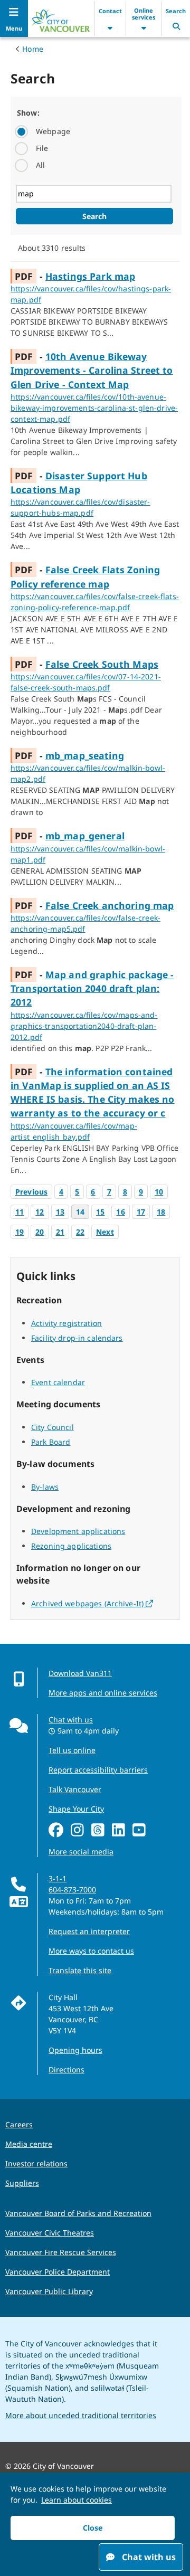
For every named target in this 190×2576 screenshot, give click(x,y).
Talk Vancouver (75, 1789)
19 (20, 1232)
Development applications (78, 1531)
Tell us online (72, 1750)
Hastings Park (90, 276)
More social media (81, 1851)
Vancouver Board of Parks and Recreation (78, 2213)
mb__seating (85, 755)
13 (60, 1212)
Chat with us (71, 1720)
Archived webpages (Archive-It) (92, 1603)
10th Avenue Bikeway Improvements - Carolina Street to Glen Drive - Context (92, 370)
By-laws (45, 1487)
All (40, 165)
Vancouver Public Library (49, 2291)
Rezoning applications (71, 1546)
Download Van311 (80, 1673)
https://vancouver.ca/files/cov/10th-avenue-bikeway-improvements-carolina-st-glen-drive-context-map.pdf (94, 408)
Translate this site (80, 1970)
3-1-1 (58, 1878)
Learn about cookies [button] (77, 2500)
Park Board (51, 1442)
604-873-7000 (72, 1890)
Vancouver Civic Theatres (50, 2233)
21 (60, 1232)
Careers (19, 2124)
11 (20, 1212)
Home (33, 49)
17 (141, 1212)
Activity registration (66, 1323)
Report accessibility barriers (98, 1770)
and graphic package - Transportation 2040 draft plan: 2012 (92, 988)
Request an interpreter (89, 1931)
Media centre (29, 2144)
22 (80, 1232)
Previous (31, 1192)
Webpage (53, 131)
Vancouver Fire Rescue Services (61, 2252)
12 (40, 1212)
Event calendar (58, 1382)
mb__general (85, 836)
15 (100, 1212)
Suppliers (22, 2183)
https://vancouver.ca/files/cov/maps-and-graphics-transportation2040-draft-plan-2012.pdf (84, 1026)
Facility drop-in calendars (77, 1338)
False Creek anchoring (110, 905)
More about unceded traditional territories (81, 2415)
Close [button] (93, 2528)
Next (105, 1232)
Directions (66, 2070)
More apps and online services (103, 1693)
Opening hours (75, 2050)
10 (159, 1192)
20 (40, 1232)
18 (161, 1212)
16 (120, 1212)
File (42, 148)
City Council (53, 1427)
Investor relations (36, 2163)
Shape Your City (76, 1809)
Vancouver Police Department (58, 2272)
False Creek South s (102, 664)
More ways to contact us (91, 1951)
